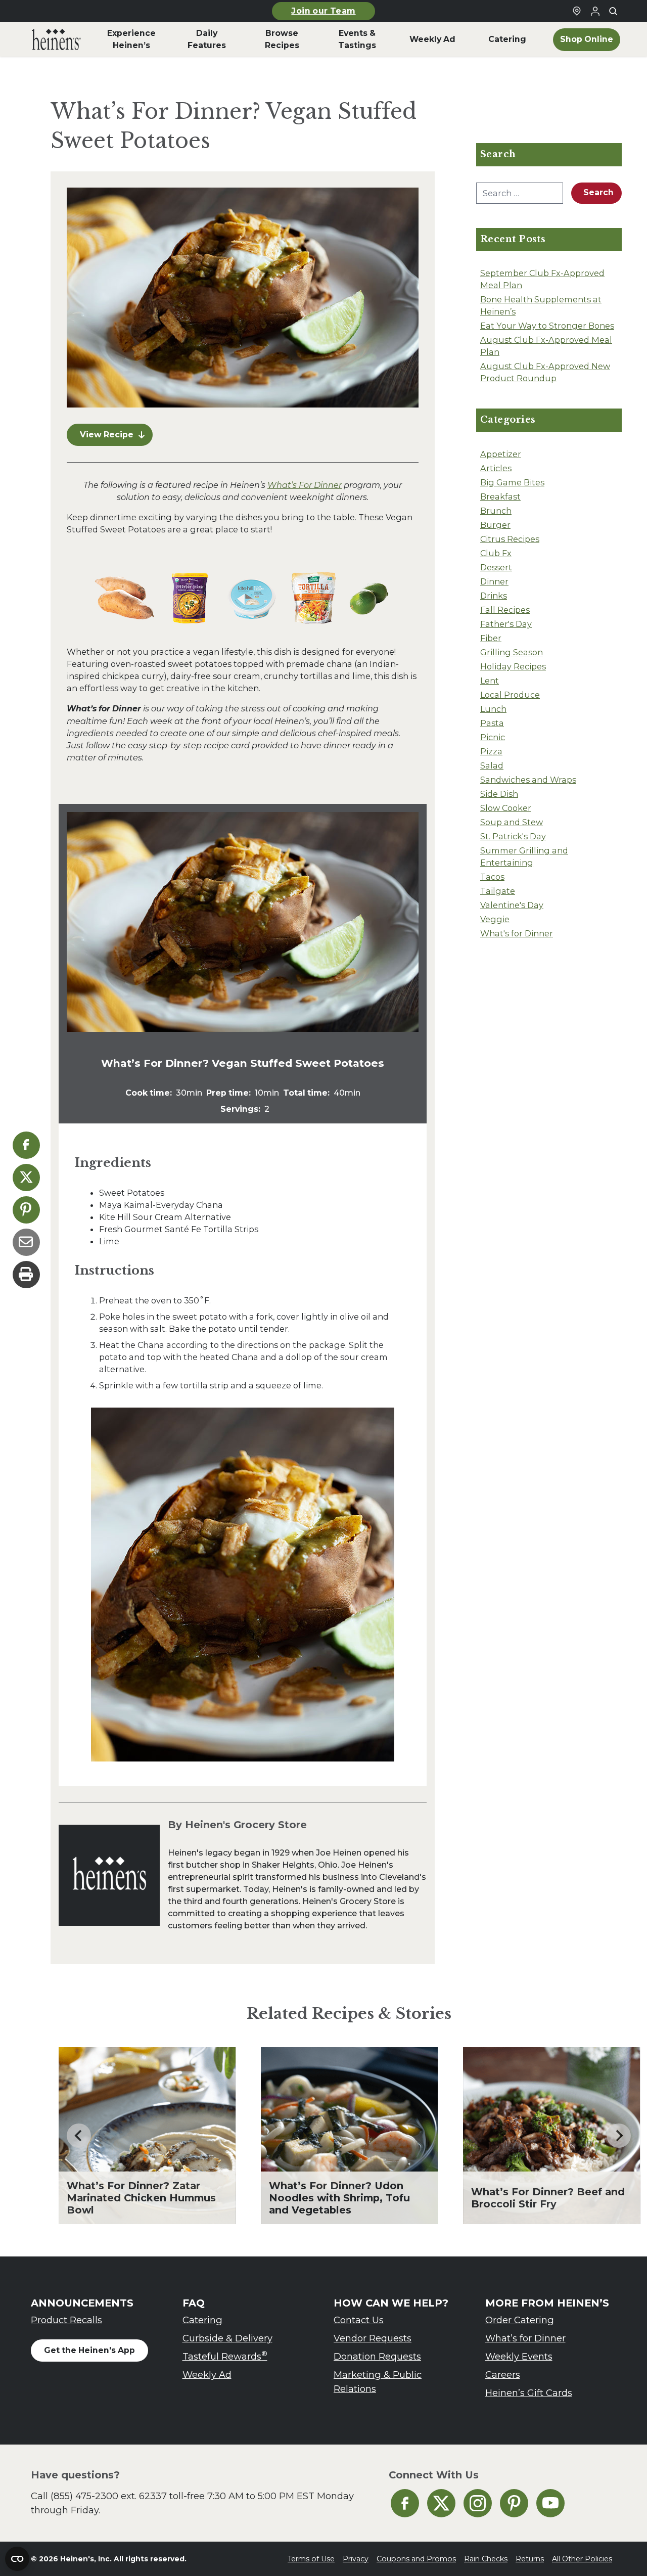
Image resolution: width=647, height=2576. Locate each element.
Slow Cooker (506, 808)
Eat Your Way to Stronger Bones (547, 326)
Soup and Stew (512, 822)
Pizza (491, 751)
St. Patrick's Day (513, 836)
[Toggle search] (613, 11)
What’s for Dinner (525, 2338)
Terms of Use (311, 2559)
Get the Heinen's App (89, 2350)
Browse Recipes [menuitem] (282, 39)
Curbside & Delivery (227, 2338)
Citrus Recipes (510, 539)
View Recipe (107, 435)
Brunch (496, 511)
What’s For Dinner (305, 485)
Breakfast (500, 496)
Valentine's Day (512, 905)
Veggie (495, 919)
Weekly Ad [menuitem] (432, 39)
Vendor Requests (373, 2338)
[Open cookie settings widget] (17, 2559)
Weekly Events (519, 2356)
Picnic (493, 737)
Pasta (492, 723)
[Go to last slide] (79, 2136)
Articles (496, 468)
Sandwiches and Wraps (528, 780)
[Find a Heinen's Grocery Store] (577, 11)
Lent (490, 681)
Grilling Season (512, 652)
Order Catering (520, 2320)
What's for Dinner (517, 933)
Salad (492, 765)
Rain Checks (486, 2559)
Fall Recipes (505, 610)
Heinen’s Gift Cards (529, 2393)
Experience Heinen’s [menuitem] (131, 39)
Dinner (494, 581)
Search (598, 192)
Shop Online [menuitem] (587, 39)
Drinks (494, 596)
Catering (202, 2320)
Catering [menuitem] (507, 39)
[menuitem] (56, 39)
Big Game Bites (512, 482)
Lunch (493, 709)
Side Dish (499, 794)
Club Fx (496, 553)
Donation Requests (377, 2356)
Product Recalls (66, 2320)
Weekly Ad (207, 2375)
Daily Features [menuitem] (207, 39)
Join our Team (323, 11)
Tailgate (498, 891)
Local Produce (510, 695)
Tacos (492, 877)
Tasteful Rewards (225, 2356)
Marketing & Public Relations (378, 2382)
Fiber (491, 638)
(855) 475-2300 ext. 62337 (109, 2496)
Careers (503, 2375)
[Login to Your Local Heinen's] (595, 11)
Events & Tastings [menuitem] (357, 39)
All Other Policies (582, 2559)
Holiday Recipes (513, 666)
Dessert (496, 567)
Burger (495, 525)
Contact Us (359, 2320)
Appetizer (501, 454)
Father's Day (506, 624)
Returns (530, 2559)
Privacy (356, 2559)
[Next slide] (619, 2136)
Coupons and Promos (416, 2559)
